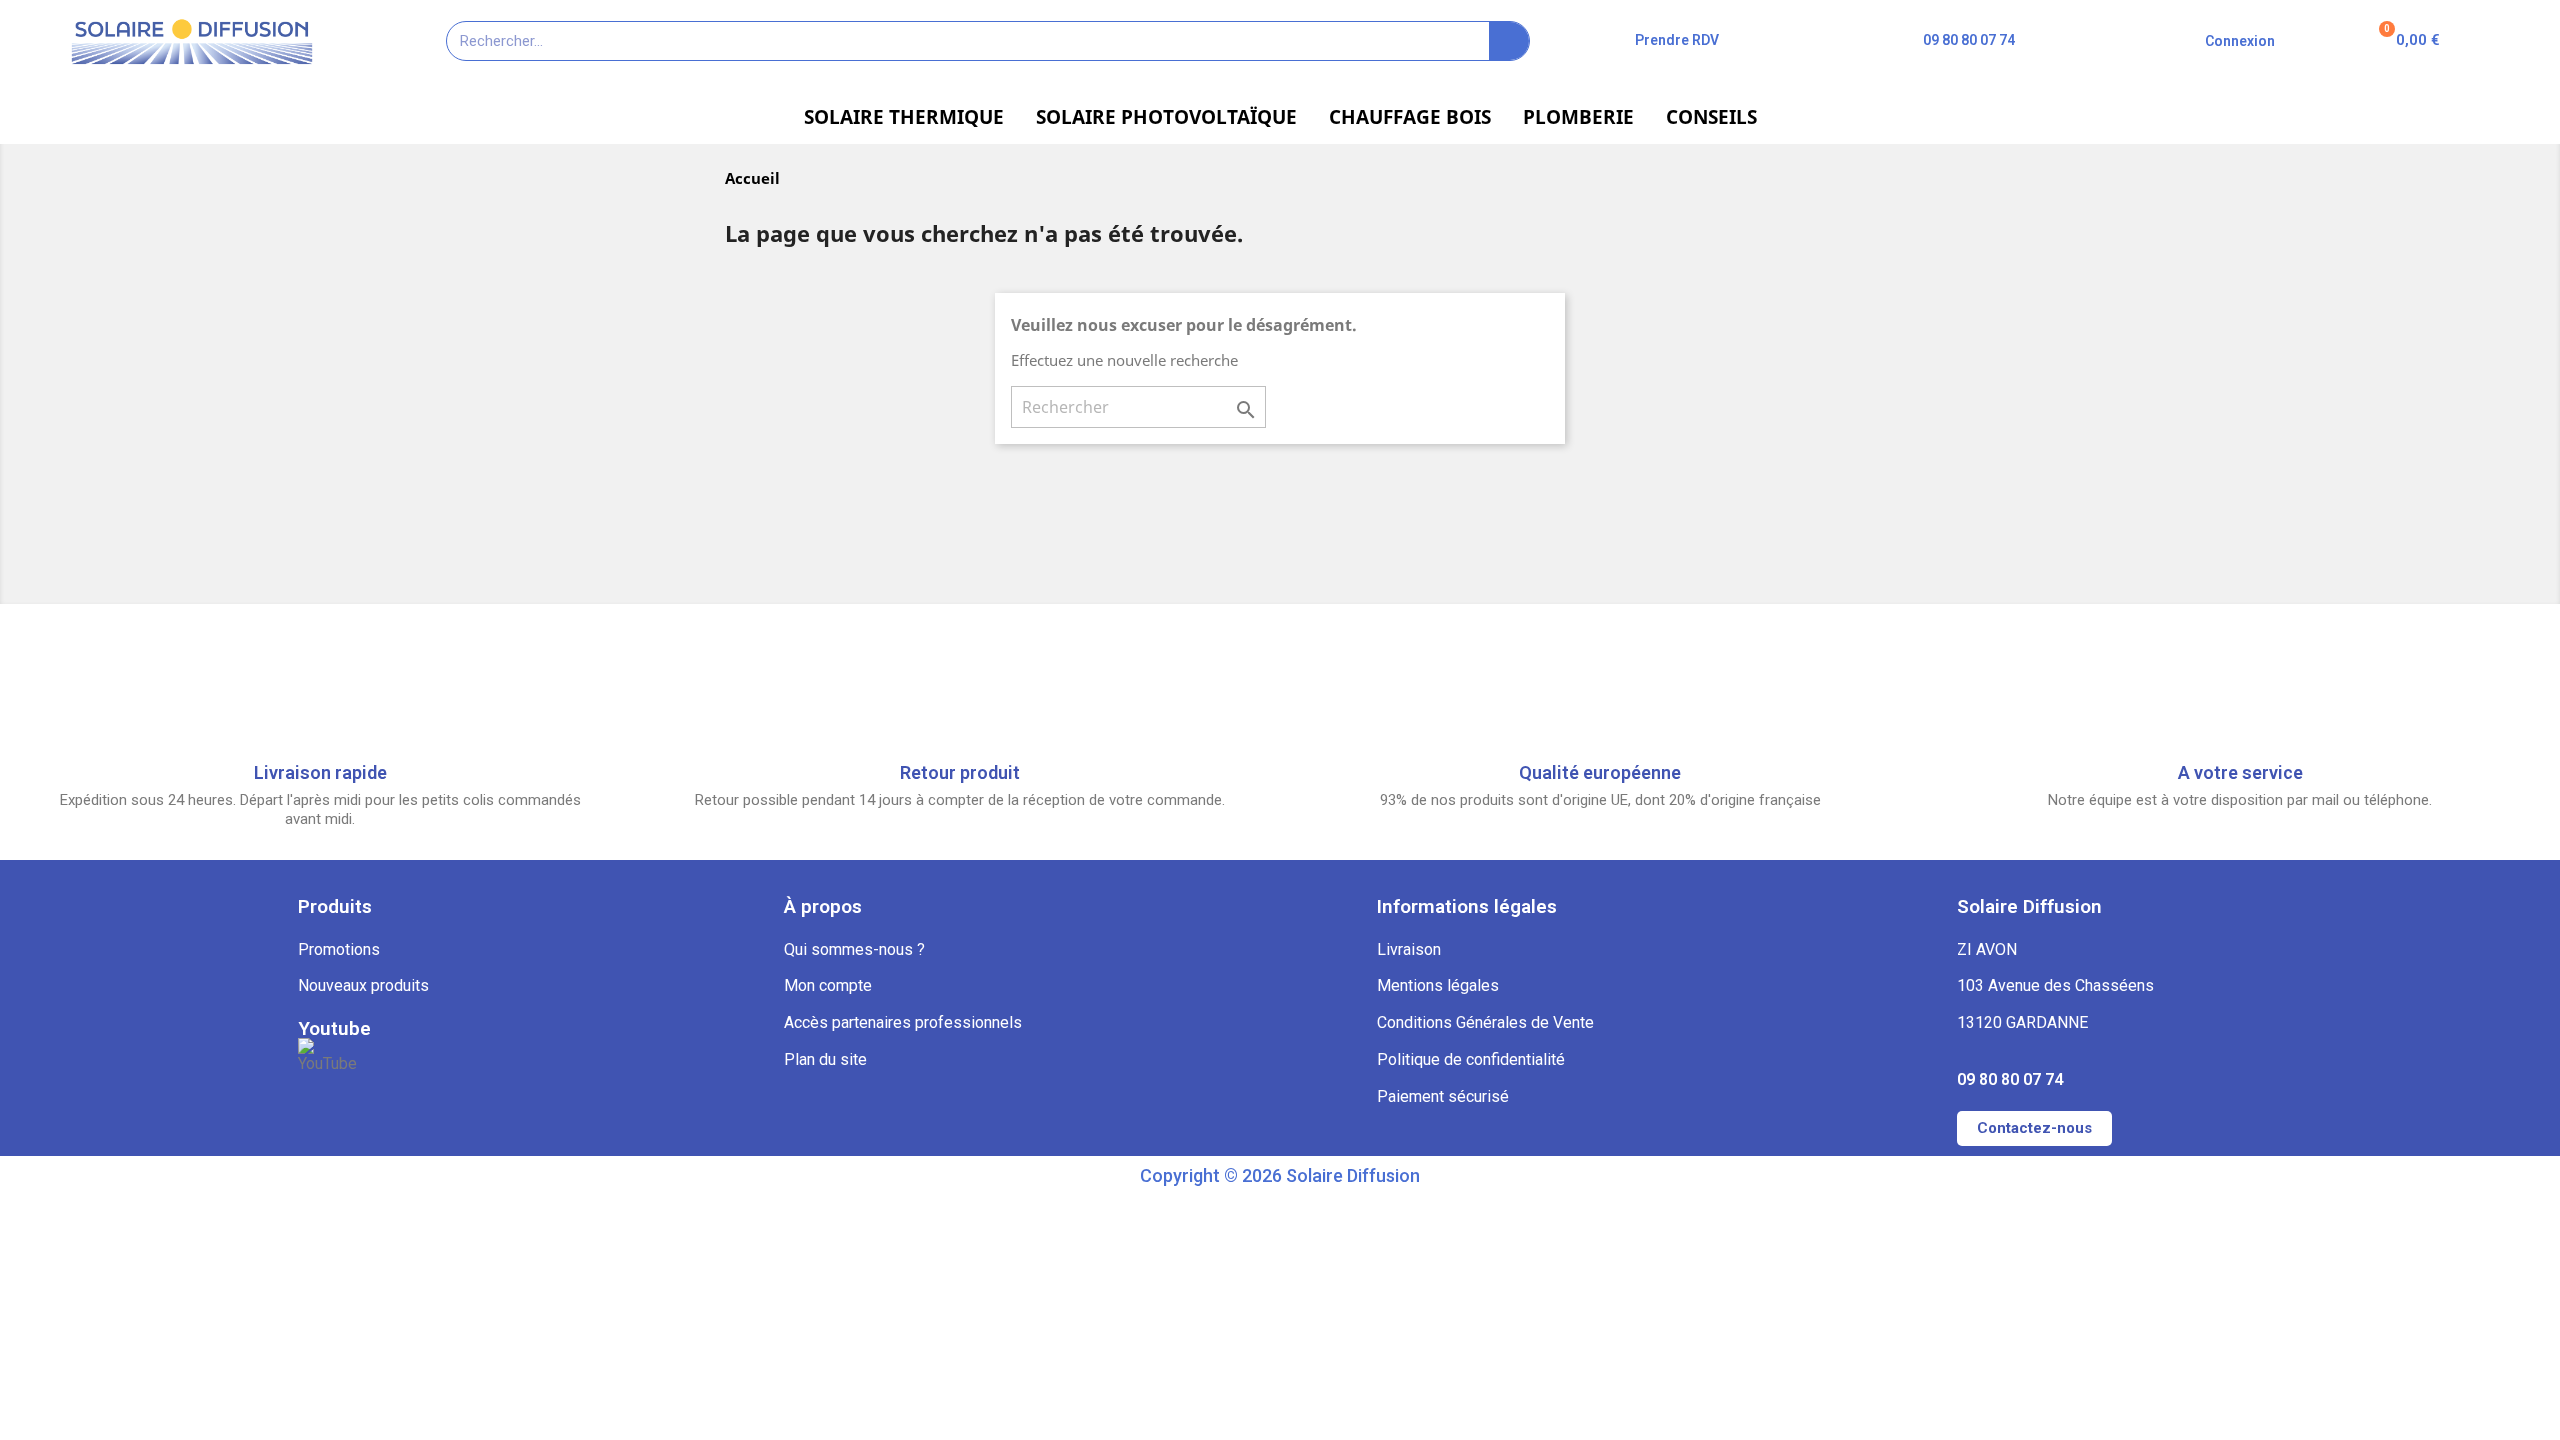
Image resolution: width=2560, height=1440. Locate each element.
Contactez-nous (2034, 1128)
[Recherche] (1509, 41)
